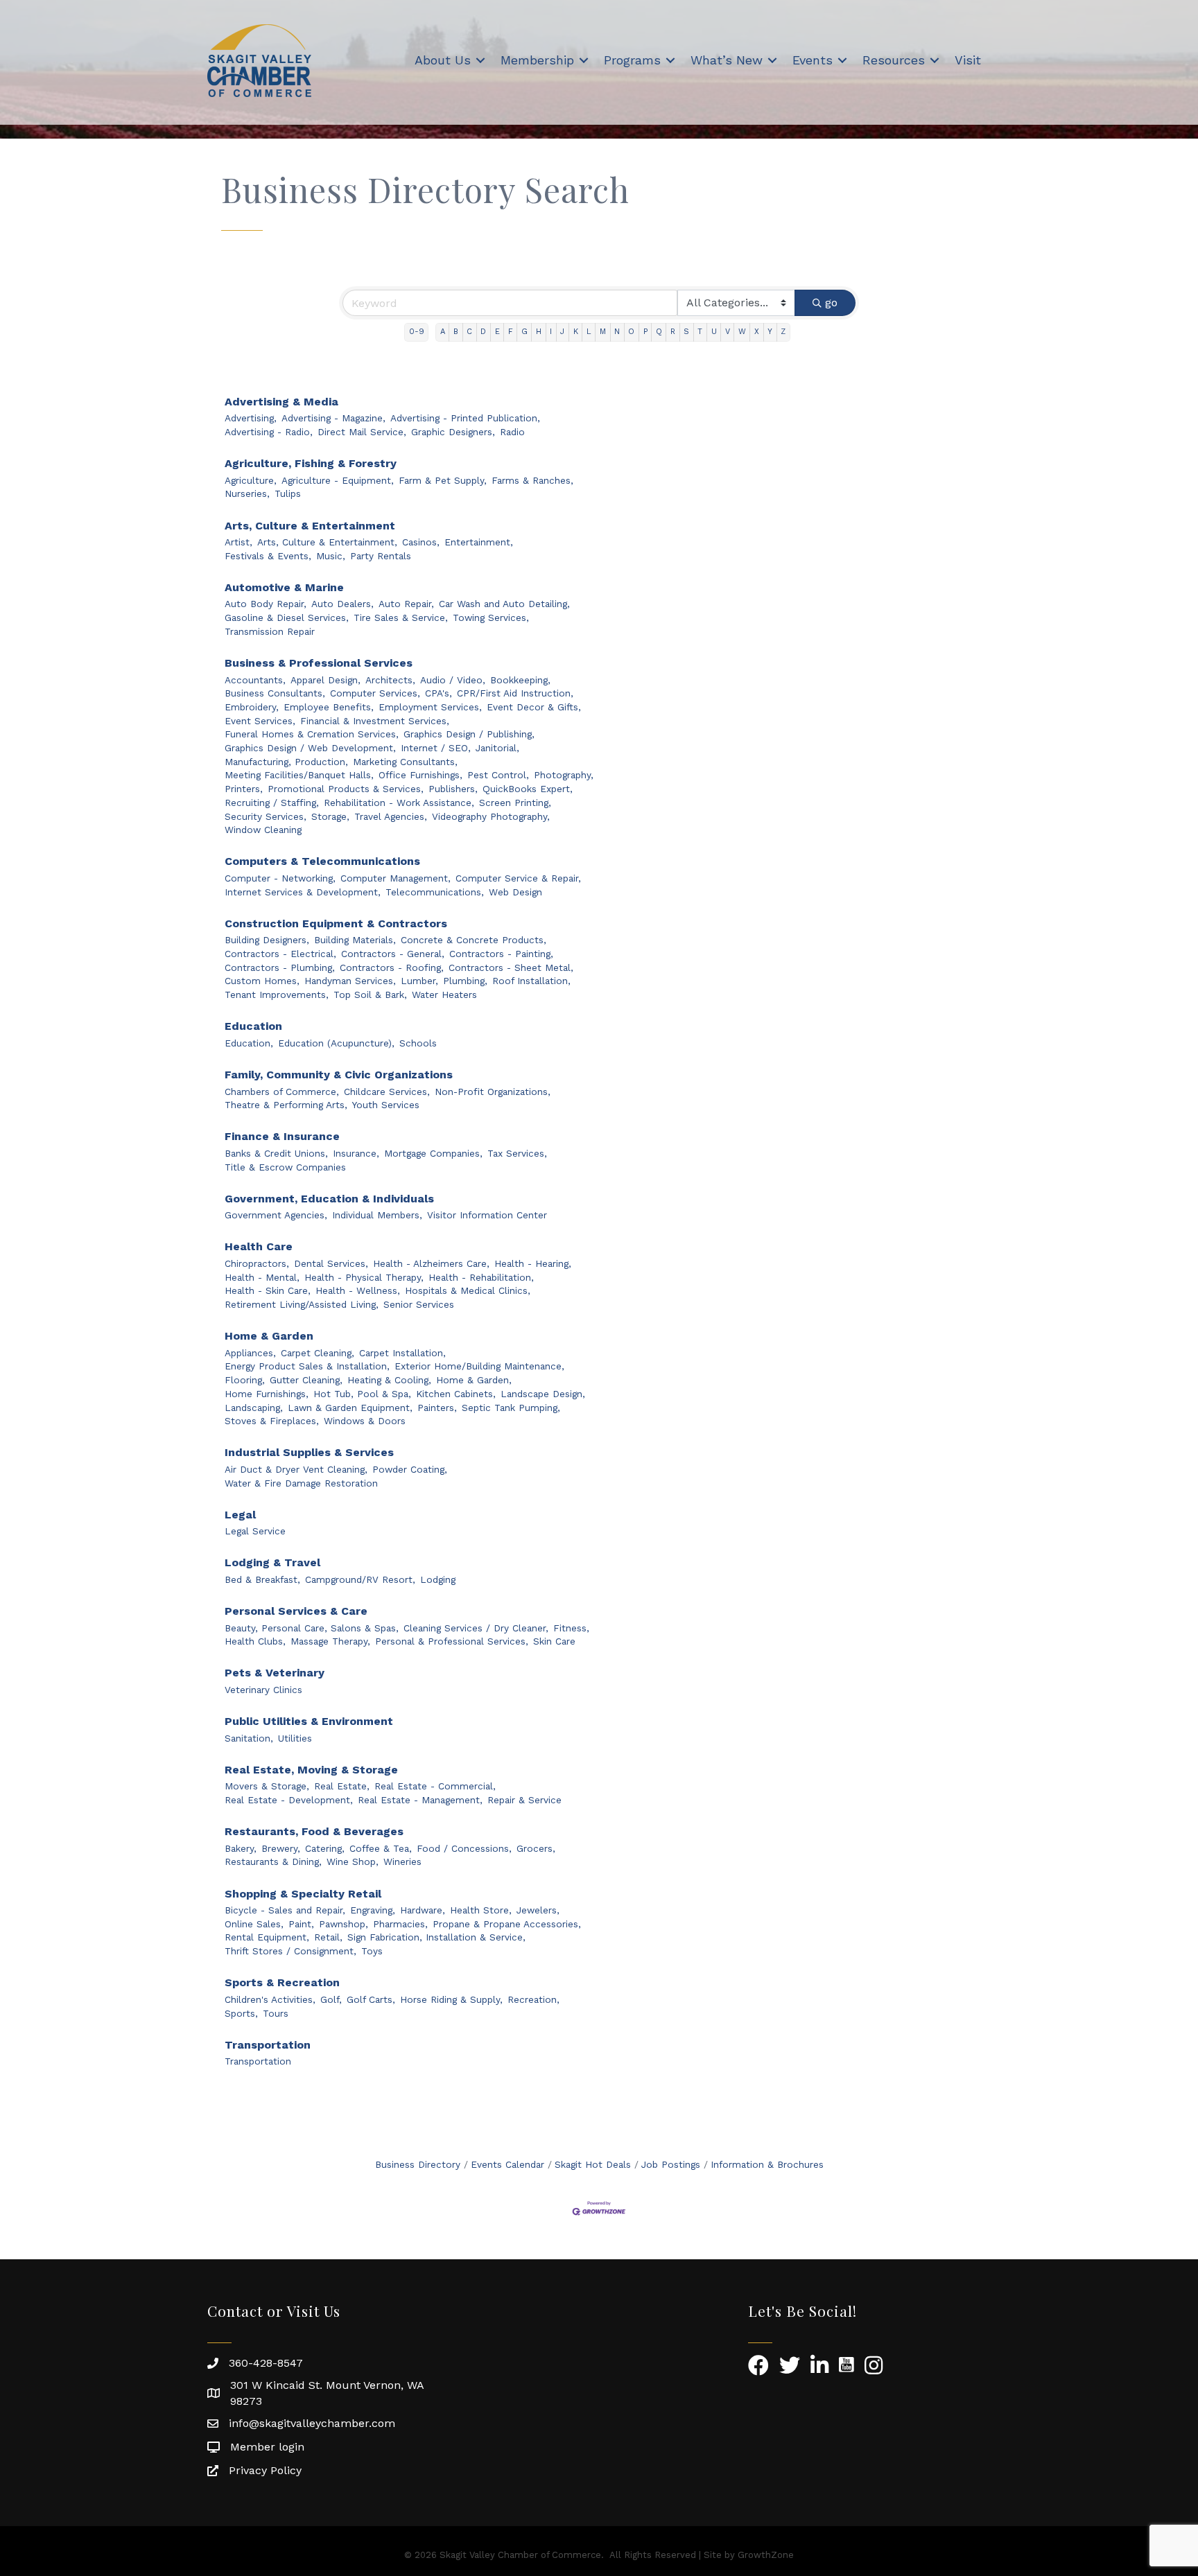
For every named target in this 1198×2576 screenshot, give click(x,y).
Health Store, (481, 1910)
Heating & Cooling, (389, 1380)
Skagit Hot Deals (593, 2164)
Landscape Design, (543, 1394)
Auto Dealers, (342, 604)
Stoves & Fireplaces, (272, 1421)
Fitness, (571, 1628)
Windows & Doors (365, 1421)
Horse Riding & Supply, (451, 1999)
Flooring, (245, 1380)
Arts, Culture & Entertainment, (327, 542)
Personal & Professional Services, (452, 1641)
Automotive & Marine (284, 587)
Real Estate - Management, (420, 1800)
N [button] (617, 332)
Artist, (238, 542)
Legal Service (255, 1531)
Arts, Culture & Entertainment (310, 526)
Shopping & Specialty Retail (303, 1894)
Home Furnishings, (267, 1394)
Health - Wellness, (358, 1290)
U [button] (714, 332)
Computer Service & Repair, (518, 878)
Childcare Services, (387, 1092)
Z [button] (783, 332)
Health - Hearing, (533, 1263)
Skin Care (554, 1641)
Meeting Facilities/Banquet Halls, (299, 775)
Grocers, (536, 1848)
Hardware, (423, 1910)
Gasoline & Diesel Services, (287, 617)
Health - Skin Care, (268, 1290)
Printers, (244, 789)
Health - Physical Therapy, (364, 1277)
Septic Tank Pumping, (511, 1408)
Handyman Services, (350, 981)
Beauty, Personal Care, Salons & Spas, (312, 1628)
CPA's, (439, 693)
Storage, (330, 816)
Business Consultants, (275, 693)
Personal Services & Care (296, 1611)
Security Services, (266, 816)
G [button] (524, 332)
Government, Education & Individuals (329, 1199)
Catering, (325, 1848)
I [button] (551, 332)
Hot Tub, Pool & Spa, (362, 1394)
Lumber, (419, 981)
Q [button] (659, 332)
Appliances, (250, 1353)
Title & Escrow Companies (285, 1167)
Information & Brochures (767, 2164)
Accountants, (255, 680)
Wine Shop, (353, 1861)
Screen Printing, (515, 803)
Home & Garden (269, 1336)
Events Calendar (507, 2164)
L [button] (589, 332)
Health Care (259, 1246)
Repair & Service (524, 1800)
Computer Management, (396, 878)
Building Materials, (355, 940)
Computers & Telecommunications (322, 861)
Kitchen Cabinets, (456, 1394)
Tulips (288, 493)
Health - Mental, (262, 1277)
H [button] (539, 332)
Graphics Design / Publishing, (469, 734)
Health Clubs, (255, 1641)
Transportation (268, 2045)
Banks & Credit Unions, (276, 1153)
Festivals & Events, (268, 556)
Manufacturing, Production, (286, 762)
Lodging (438, 1579)
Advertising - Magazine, (333, 418)
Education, (249, 1043)
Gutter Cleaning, (306, 1380)
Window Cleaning (263, 830)
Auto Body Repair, (266, 604)
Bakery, (241, 1848)
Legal (240, 1515)
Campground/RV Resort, (360, 1579)
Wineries (402, 1861)
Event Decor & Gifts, (534, 707)
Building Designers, (267, 940)
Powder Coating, (410, 1469)
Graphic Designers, (453, 432)
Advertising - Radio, (269, 432)
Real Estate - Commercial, (435, 1786)
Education (253, 1026)
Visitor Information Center (487, 1215)
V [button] (728, 332)
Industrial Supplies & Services (309, 1452)
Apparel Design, (325, 680)
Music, (331, 556)
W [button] (742, 332)
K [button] (576, 332)
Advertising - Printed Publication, (465, 418)
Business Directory (418, 2164)
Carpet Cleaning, (318, 1353)
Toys (372, 1951)
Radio (512, 432)
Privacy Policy (265, 2470)
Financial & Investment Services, (375, 721)
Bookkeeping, (520, 680)
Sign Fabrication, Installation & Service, (436, 1937)
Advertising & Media (281, 402)
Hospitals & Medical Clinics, (468, 1290)
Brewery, (281, 1848)
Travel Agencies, (391, 816)
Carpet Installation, (402, 1353)
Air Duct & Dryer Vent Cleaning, (296, 1469)
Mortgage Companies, (433, 1153)
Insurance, (356, 1153)
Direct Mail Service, (362, 432)
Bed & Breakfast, (262, 1579)
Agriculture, (251, 480)
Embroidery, (252, 707)
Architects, (390, 680)
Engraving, (373, 1910)
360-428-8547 (266, 2363)
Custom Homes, (262, 981)
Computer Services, (375, 693)
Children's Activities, (270, 1999)
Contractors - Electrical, (280, 954)
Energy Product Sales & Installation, (307, 1366)
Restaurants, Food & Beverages (314, 1831)
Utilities (295, 1738)
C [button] (469, 332)
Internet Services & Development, (303, 892)
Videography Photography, (491, 816)
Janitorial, (497, 748)
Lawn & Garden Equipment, (350, 1408)
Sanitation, (249, 1738)
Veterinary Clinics (263, 1690)
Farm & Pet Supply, (443, 480)
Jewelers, (538, 1910)
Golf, (331, 1999)
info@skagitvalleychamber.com (312, 2423)
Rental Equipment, (267, 1937)
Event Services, (260, 721)
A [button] (443, 332)
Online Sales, (254, 1924)
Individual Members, (377, 1215)
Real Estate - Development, (289, 1800)
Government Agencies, (276, 1215)
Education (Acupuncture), (336, 1043)
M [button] (603, 332)
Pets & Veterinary (275, 1673)
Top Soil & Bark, (370, 995)
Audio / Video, (453, 680)
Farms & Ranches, (532, 480)
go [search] (831, 303)
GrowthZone (766, 2555)
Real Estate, (342, 1786)
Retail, (328, 1937)
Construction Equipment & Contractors (336, 923)
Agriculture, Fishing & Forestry (311, 463)
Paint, (301, 1924)
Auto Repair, (406, 604)
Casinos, (421, 542)
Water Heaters (444, 995)
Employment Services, (430, 707)
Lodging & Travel (272, 1562)
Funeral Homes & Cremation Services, (312, 734)
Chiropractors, (257, 1263)
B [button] (456, 332)
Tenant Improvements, (277, 995)
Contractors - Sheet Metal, (511, 967)
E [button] (497, 332)
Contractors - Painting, (501, 954)
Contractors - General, (393, 954)
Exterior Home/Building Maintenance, (479, 1366)
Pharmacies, (400, 1924)
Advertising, (251, 418)
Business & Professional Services (319, 663)
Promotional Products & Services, (346, 789)
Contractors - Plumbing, (280, 967)
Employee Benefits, (329, 707)
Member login (267, 2447)
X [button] (757, 332)
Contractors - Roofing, (392, 967)
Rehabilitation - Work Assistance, (399, 803)
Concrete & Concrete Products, (474, 940)
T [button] (700, 332)
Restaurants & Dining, (273, 1861)
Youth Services (386, 1105)
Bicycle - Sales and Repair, (285, 1910)
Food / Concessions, (464, 1848)
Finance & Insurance (282, 1136)
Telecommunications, (435, 892)
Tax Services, (517, 1153)
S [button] (686, 332)
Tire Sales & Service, (401, 617)
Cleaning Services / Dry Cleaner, (476, 1628)
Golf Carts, (371, 1999)
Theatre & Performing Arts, (286, 1105)
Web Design (515, 892)
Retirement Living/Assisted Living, (302, 1304)
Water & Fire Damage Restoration (301, 1483)
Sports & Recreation (282, 1982)
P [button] (645, 332)
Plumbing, (465, 981)
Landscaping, (254, 1408)
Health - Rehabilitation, (481, 1277)
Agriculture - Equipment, (338, 480)
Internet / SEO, (436, 748)
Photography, (564, 775)
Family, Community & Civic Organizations (339, 1075)
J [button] (562, 332)
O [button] (631, 332)
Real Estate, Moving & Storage (311, 1770)
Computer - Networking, (280, 878)
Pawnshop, (344, 1924)
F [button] (511, 332)
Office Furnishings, (420, 775)
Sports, (241, 2013)
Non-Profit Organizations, (493, 1092)
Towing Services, (491, 617)
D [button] (483, 332)
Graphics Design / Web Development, (310, 748)
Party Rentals (381, 556)
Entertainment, (479, 542)
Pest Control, (498, 775)
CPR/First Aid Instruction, (515, 693)
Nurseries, (247, 493)
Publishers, (453, 789)
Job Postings (671, 2164)
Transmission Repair (270, 631)
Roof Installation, (531, 981)
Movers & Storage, (267, 1786)
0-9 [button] (417, 332)
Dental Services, (331, 1263)
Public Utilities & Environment (309, 1721)
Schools (418, 1043)
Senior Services (419, 1304)
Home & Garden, (474, 1380)
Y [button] (770, 332)
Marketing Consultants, (405, 762)
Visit (968, 60)
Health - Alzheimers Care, (431, 1263)
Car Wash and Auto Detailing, (504, 604)
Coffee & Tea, (381, 1848)
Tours (276, 2013)
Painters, (437, 1408)
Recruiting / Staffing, (272, 803)
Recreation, (533, 1999)
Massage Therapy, (330, 1641)
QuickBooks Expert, (528, 789)
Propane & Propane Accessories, (507, 1924)
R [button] (673, 332)
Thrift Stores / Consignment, (290, 1951)
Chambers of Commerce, (282, 1092)
